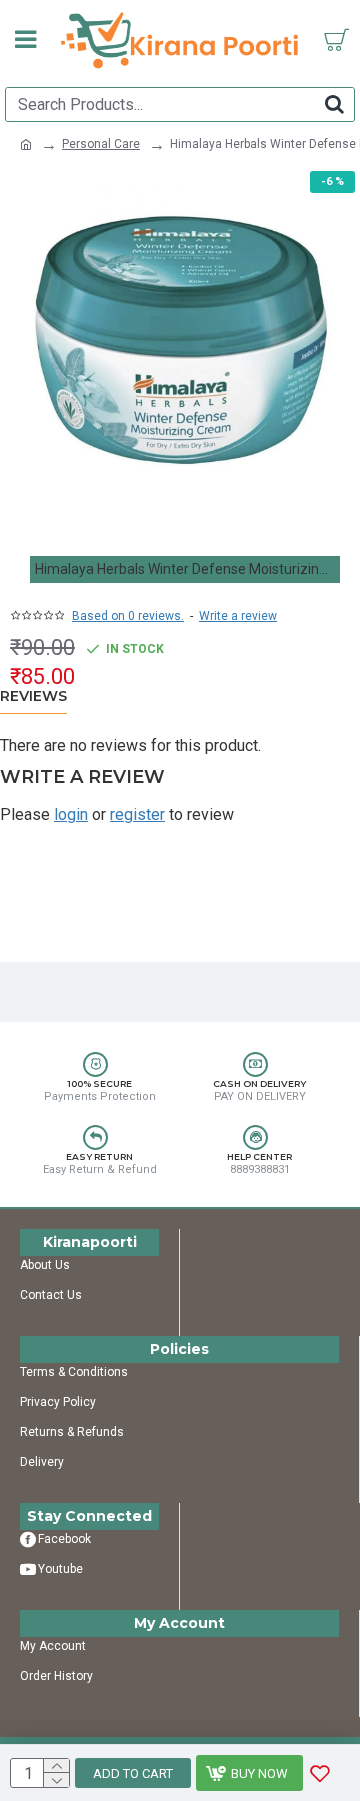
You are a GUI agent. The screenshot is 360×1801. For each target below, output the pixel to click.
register (137, 814)
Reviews (33, 696)
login (71, 814)
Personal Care (101, 144)
